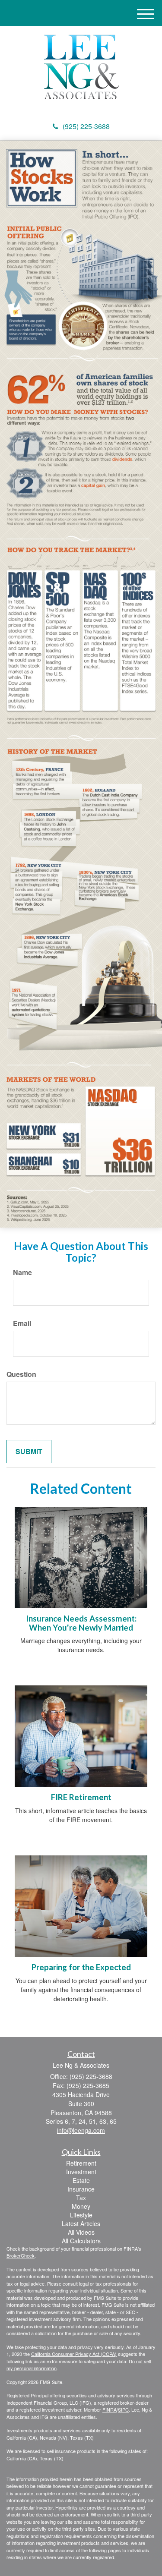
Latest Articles (81, 2223)
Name (22, 1272)
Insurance (81, 2189)
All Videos (81, 2232)
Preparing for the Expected (81, 1967)
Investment (81, 2172)
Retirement (81, 2163)
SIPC (123, 2409)
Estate (81, 2180)
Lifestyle (81, 2215)
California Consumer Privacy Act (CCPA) (74, 2354)
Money (81, 2206)
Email (22, 1323)
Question (21, 1374)
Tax (81, 2198)
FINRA (110, 2409)
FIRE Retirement (81, 1797)
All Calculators (81, 2241)
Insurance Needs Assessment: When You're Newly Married (81, 1623)
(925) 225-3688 (86, 126)
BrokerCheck (21, 2255)
